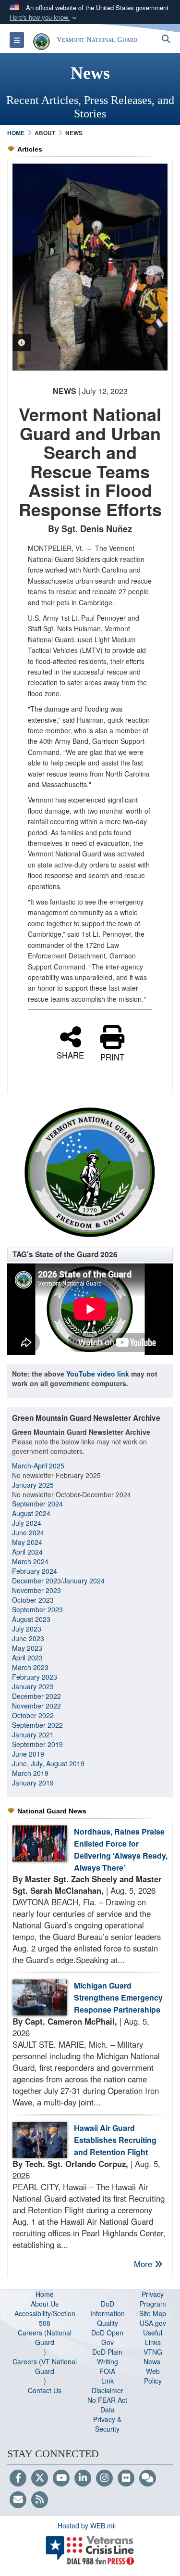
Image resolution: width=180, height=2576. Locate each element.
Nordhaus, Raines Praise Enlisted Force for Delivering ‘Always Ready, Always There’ (121, 1849)
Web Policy (153, 2376)
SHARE (70, 1054)
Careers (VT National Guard (45, 2366)
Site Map (153, 2313)
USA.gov (153, 2323)
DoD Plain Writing (107, 2357)
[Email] (18, 2500)
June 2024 (28, 1532)
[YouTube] (61, 2478)
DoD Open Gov (107, 2337)
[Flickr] (126, 2478)
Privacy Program (153, 2299)
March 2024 (30, 1561)
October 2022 (33, 1715)
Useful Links (153, 2337)
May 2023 (27, 1648)
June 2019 (28, 1754)
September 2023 (37, 1609)
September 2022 (37, 1725)
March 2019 (30, 1773)
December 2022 (36, 1696)
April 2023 (27, 1658)
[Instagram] (104, 2478)
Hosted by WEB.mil (87, 2525)
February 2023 (35, 1677)
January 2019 (33, 1783)
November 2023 (36, 1590)
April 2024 (27, 1552)
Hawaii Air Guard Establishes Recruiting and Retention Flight (115, 2140)
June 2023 (28, 1638)
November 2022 (36, 1706)
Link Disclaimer (108, 2385)
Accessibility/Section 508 (45, 2318)
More (144, 2264)
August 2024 (31, 1513)
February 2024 (35, 1571)
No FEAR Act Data (107, 2405)
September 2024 (37, 1504)
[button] (44, 18)
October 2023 (33, 1600)
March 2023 (30, 1667)
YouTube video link (98, 1374)
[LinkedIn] (83, 2478)
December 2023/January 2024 (58, 1581)
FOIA (107, 2371)
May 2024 (27, 1542)
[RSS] (40, 2500)
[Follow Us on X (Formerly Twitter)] (40, 2478)
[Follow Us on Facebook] (18, 2478)
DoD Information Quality (108, 2313)
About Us (45, 2304)
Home (45, 2294)
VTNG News (153, 2357)
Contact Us (45, 2390)
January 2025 (33, 1485)
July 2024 (27, 1523)
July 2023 (27, 1629)
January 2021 (33, 1734)
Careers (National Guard (45, 2337)
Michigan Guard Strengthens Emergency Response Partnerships (118, 1997)
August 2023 (31, 1619)
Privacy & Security (107, 2424)
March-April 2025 (38, 1466)
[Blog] (148, 2478)
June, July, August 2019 (49, 1763)
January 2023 (33, 1686)
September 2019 (37, 1744)
